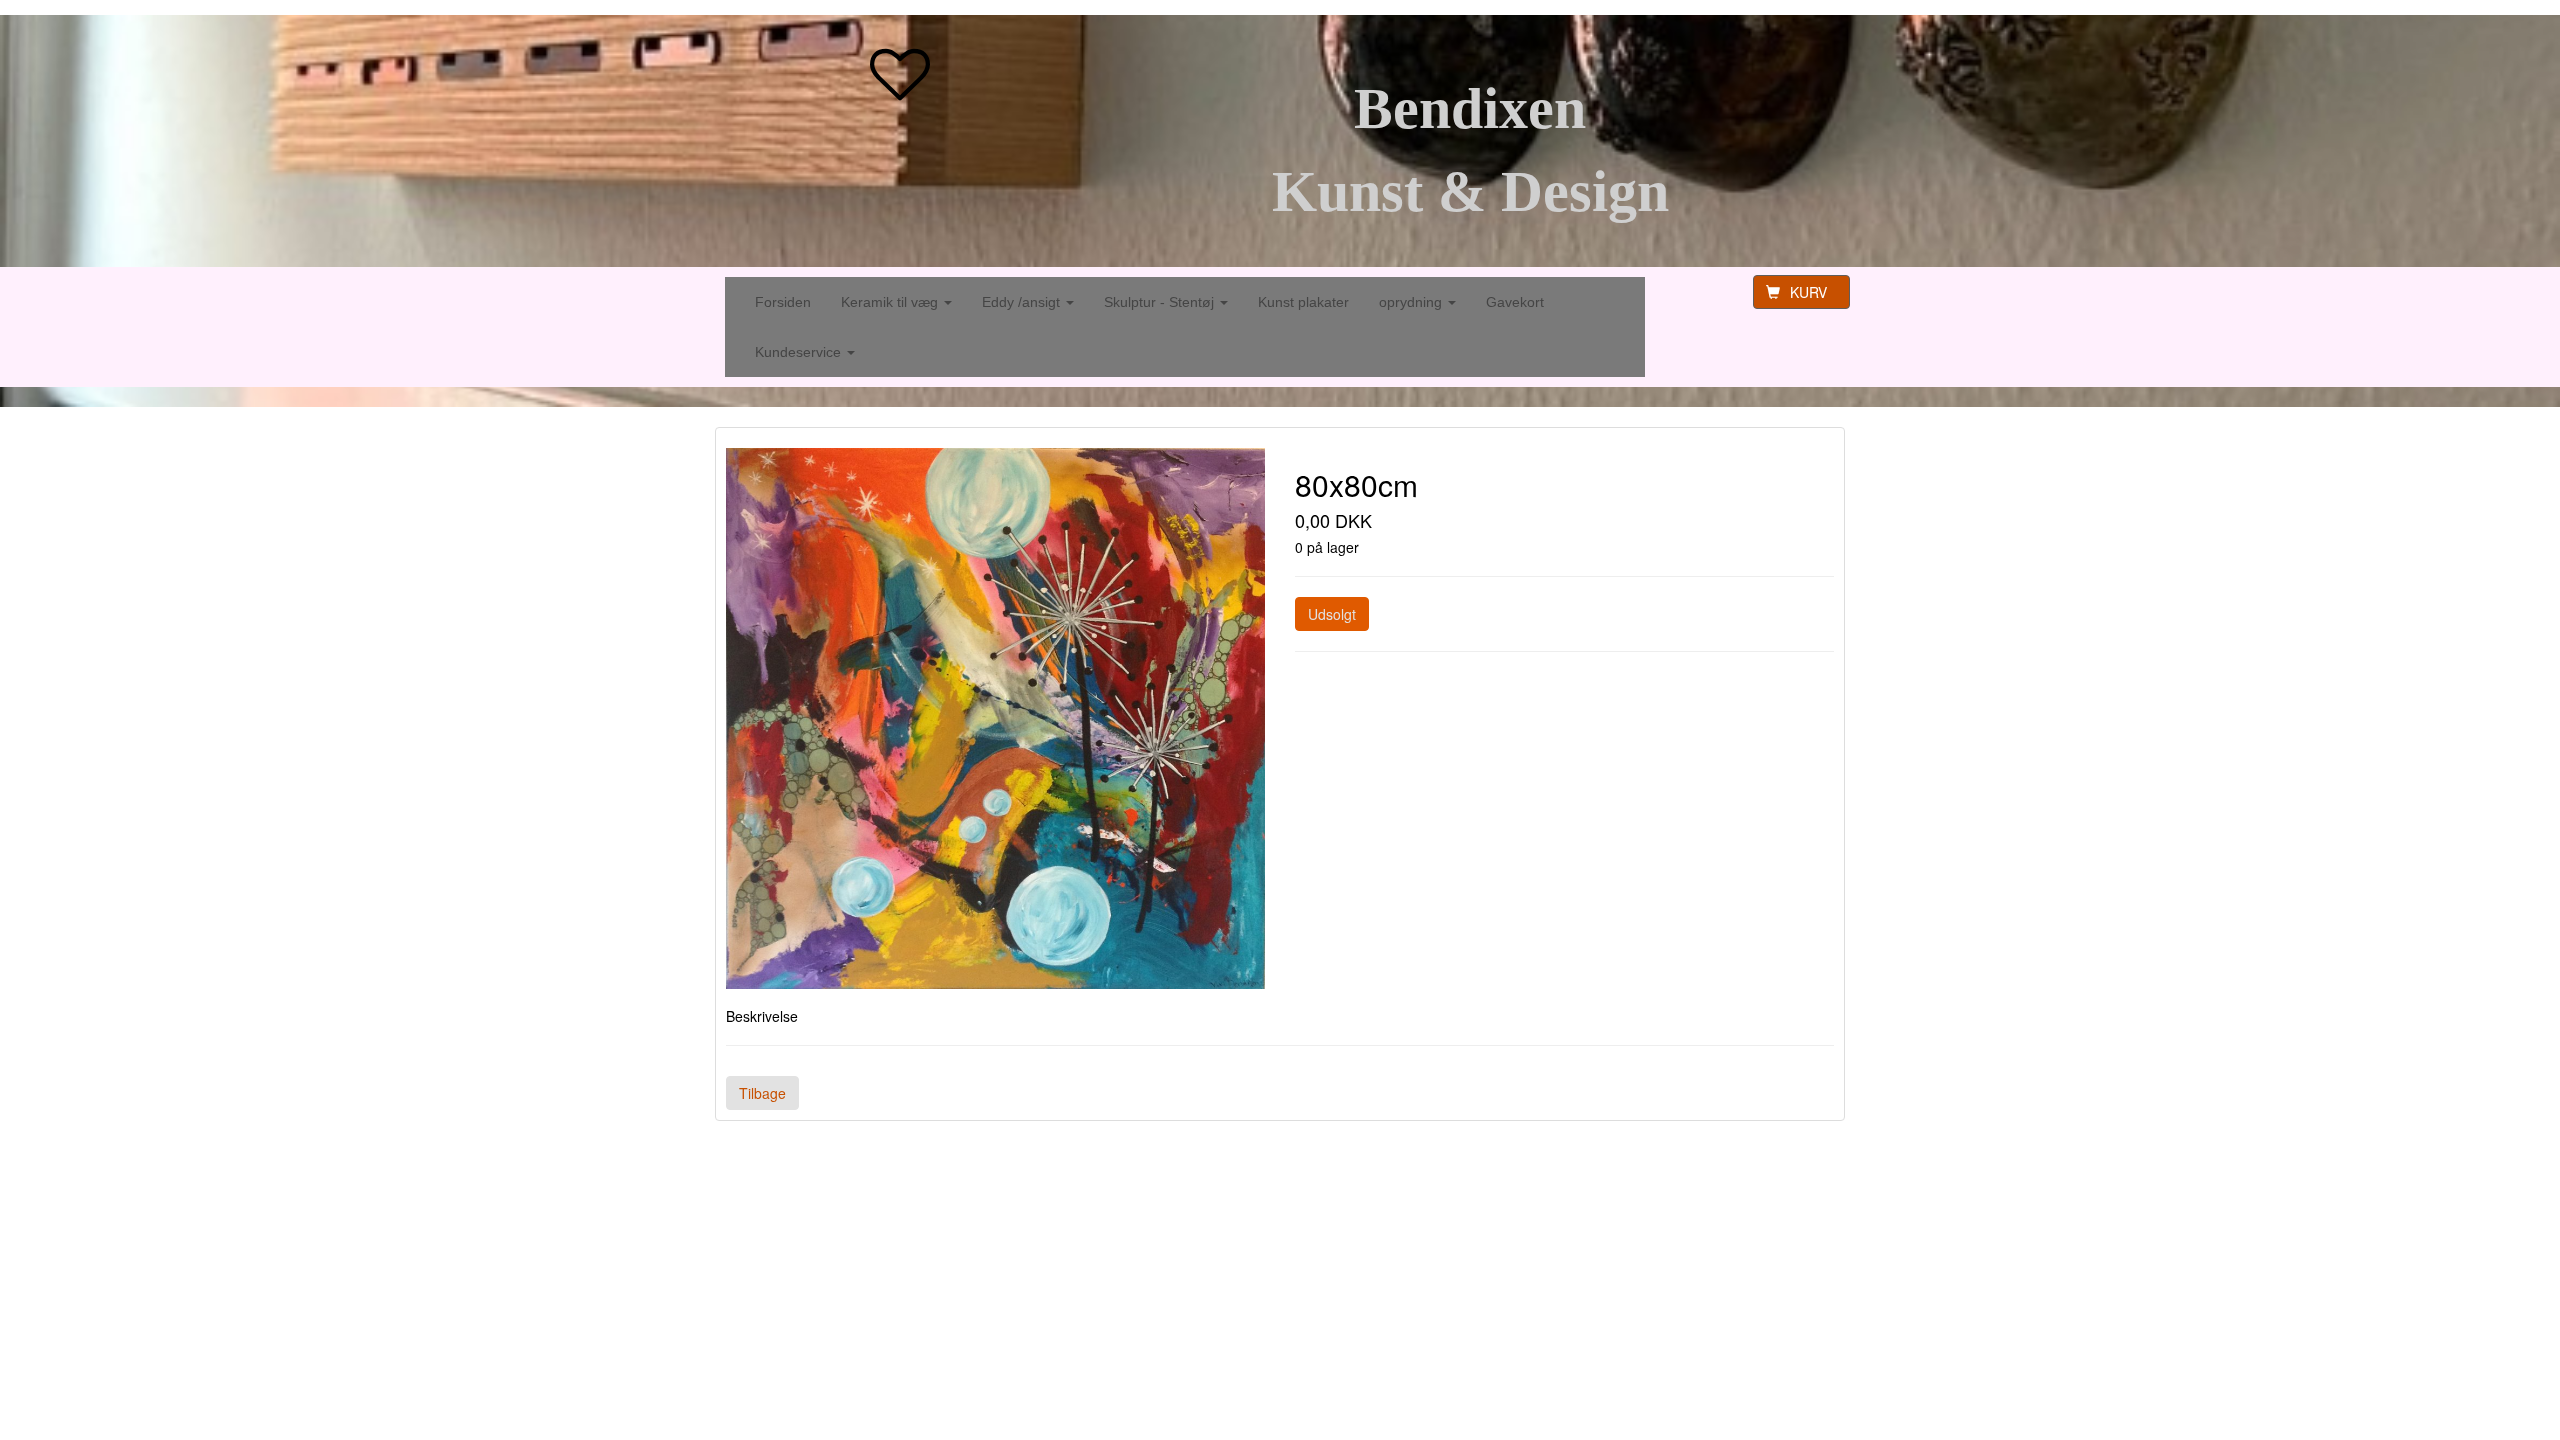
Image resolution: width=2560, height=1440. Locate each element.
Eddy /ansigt (1023, 302)
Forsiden (783, 302)
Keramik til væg (891, 302)
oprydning (1412, 302)
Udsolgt (1332, 614)
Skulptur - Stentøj (1161, 302)
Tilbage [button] (762, 1093)
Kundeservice (800, 352)
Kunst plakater (1303, 302)
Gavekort (1515, 302)
